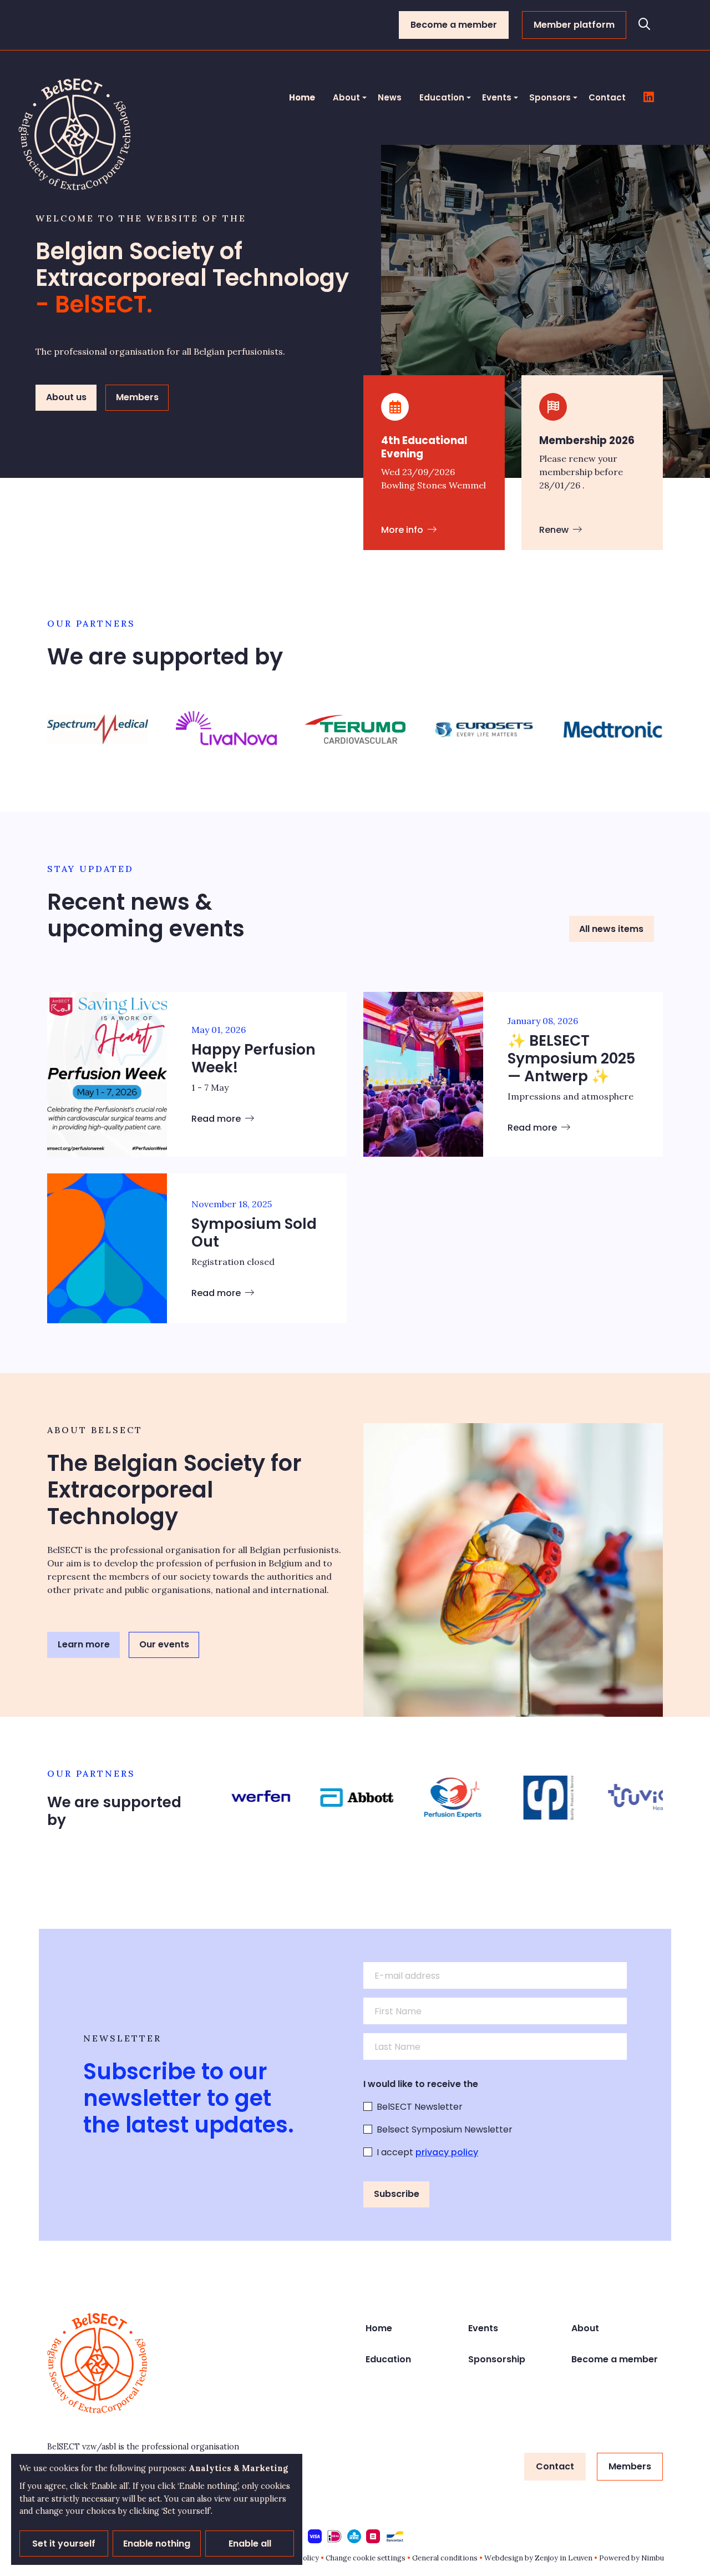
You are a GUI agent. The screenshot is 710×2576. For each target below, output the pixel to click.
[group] (98, 729)
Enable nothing (157, 2544)
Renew (555, 530)
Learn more (84, 1644)
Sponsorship (497, 2359)
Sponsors (550, 97)
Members (630, 2466)
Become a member (454, 25)
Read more (217, 1119)
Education (442, 97)
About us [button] (66, 397)
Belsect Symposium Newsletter (445, 2129)
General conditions (445, 2558)
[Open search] (645, 25)
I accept (427, 2152)
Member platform (574, 25)
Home (302, 97)
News (390, 97)
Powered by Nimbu (632, 2558)
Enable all (250, 2544)
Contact (607, 97)
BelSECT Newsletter (420, 2107)
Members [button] (137, 397)
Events (497, 97)
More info (403, 530)
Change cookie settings (366, 2558)
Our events (164, 1644)
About (346, 97)
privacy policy (447, 2152)
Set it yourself (64, 2544)
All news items (611, 929)
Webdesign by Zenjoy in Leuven (538, 2558)
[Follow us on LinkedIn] (649, 98)
